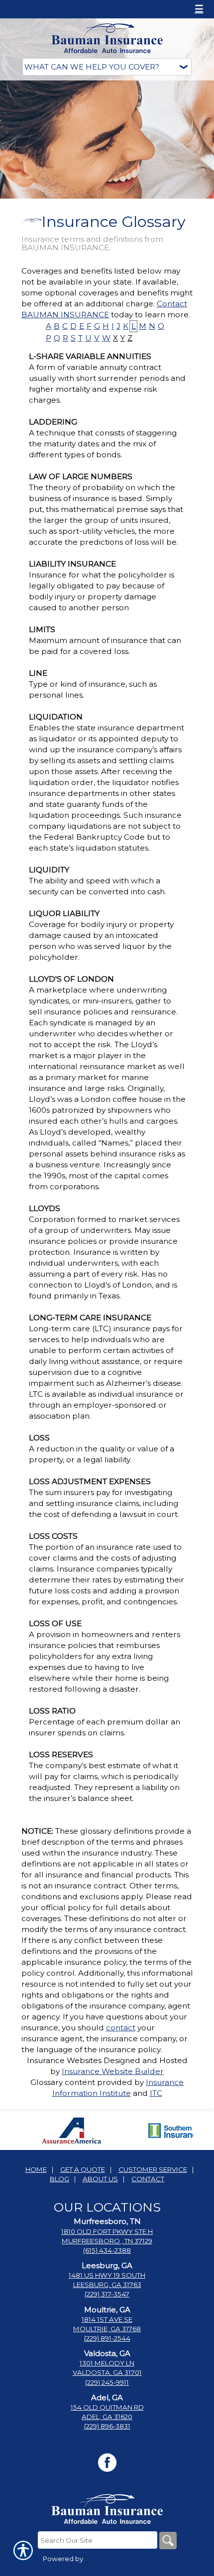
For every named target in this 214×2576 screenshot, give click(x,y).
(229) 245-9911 (107, 2382)
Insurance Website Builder (113, 2071)
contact (121, 2028)
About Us (100, 2179)
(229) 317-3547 (107, 2294)
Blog (59, 2179)
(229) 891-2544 (107, 2338)
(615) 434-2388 (107, 2250)
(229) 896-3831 (107, 2426)
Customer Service (153, 2169)
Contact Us (34, 9)
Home (36, 2169)
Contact (148, 2179)
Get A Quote (83, 2169)
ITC (156, 2093)
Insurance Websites (64, 2060)
